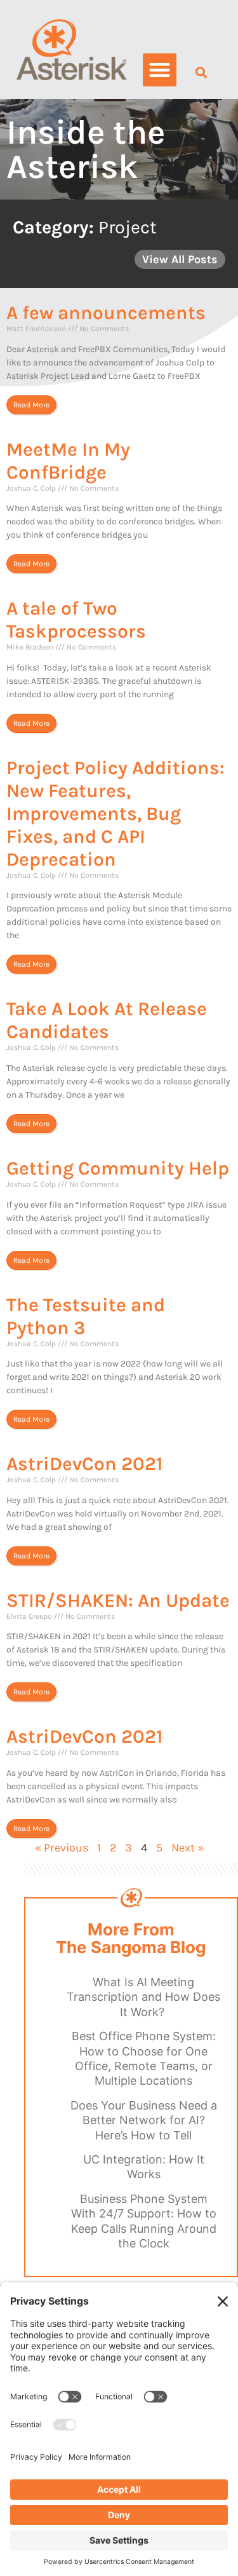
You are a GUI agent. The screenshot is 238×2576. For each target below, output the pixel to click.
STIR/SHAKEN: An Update (118, 1600)
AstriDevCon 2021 (84, 1464)
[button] (160, 70)
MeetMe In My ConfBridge (68, 461)
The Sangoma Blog (131, 1947)
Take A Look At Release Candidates (107, 1020)
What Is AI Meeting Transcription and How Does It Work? (143, 1997)
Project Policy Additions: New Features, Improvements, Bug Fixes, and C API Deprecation (116, 814)
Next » (188, 1848)
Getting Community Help (118, 1168)
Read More (31, 405)
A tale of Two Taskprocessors (76, 620)
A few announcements (106, 313)
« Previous (62, 1848)
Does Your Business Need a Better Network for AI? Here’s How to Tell (144, 2120)
